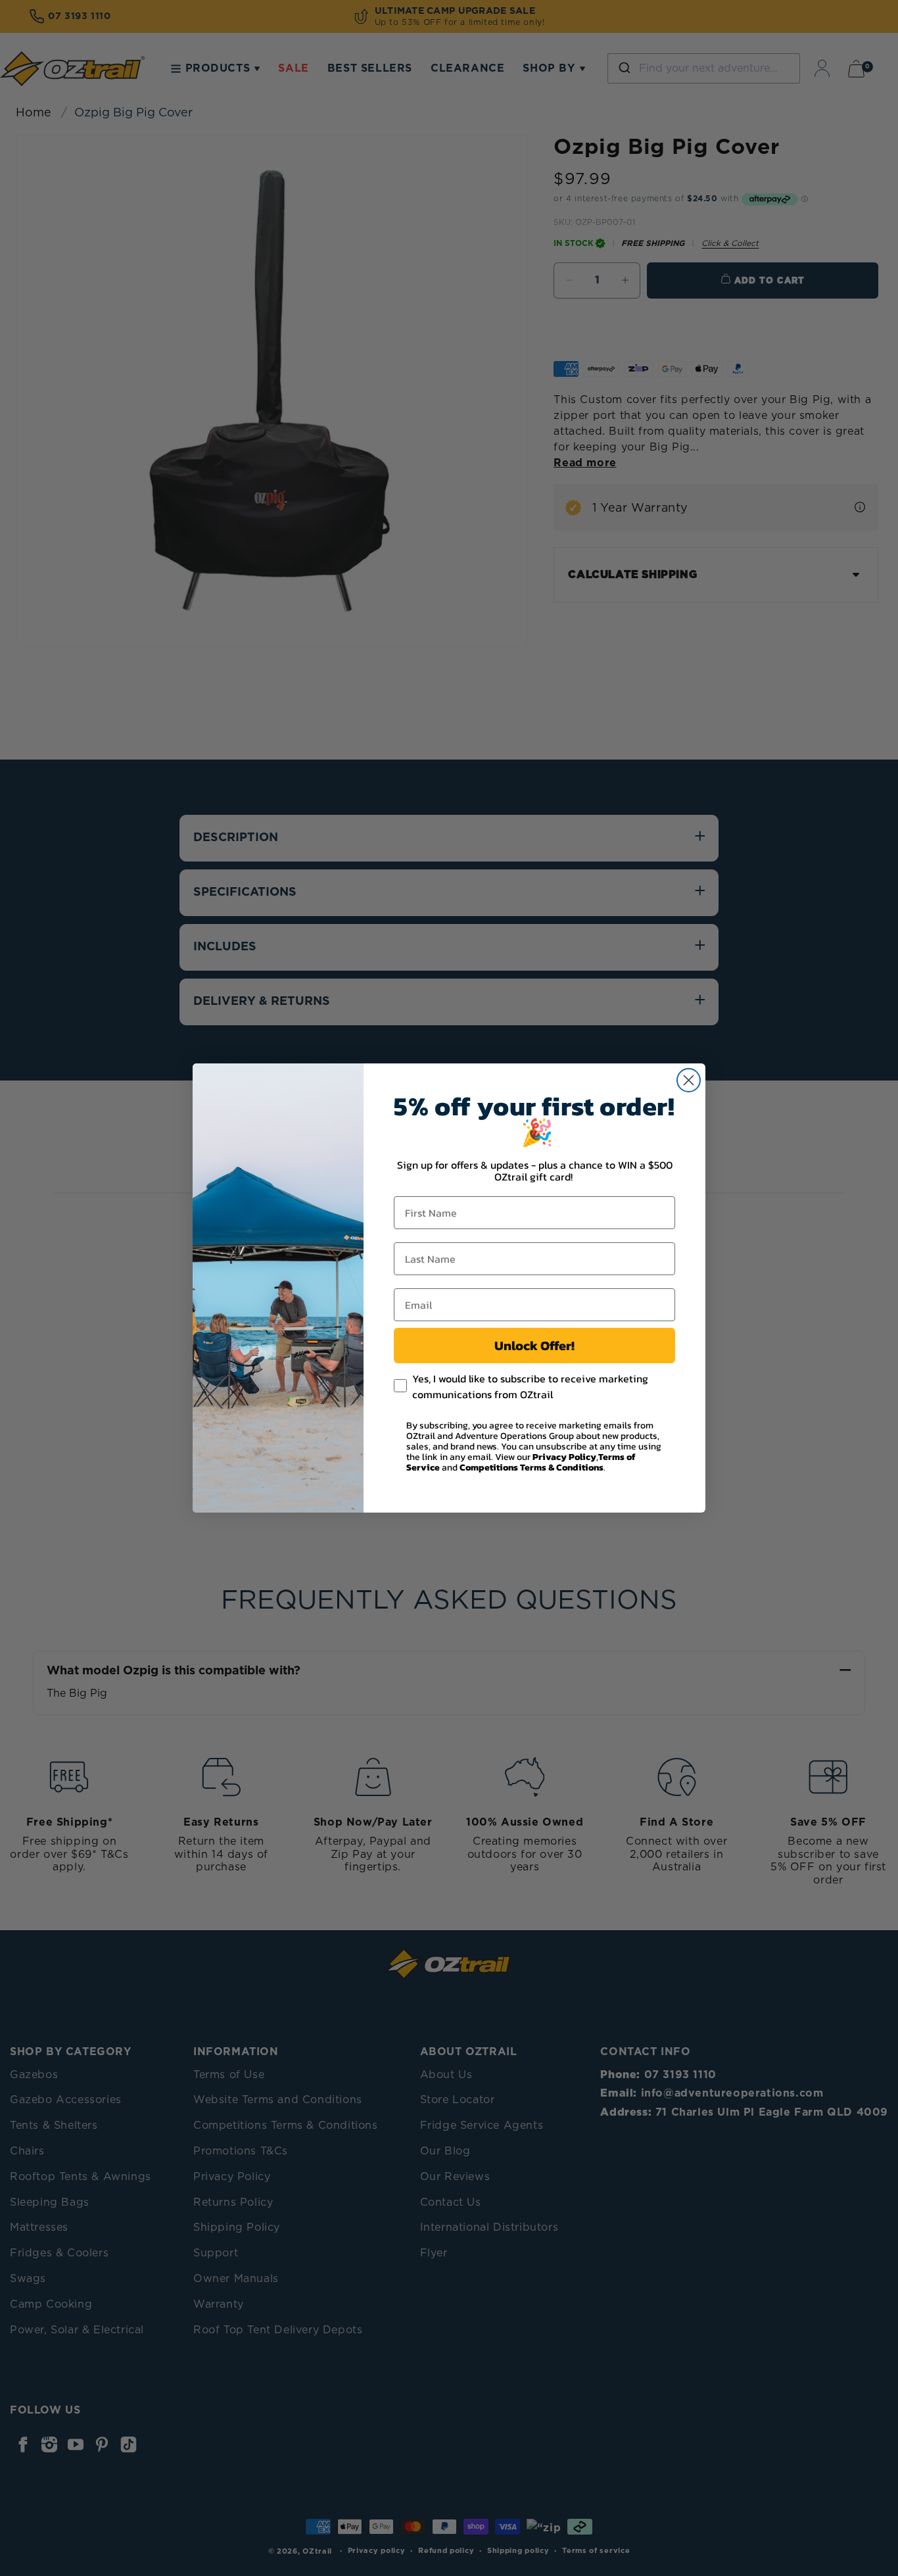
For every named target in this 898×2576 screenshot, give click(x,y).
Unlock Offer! (534, 1346)
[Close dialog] (689, 1080)
